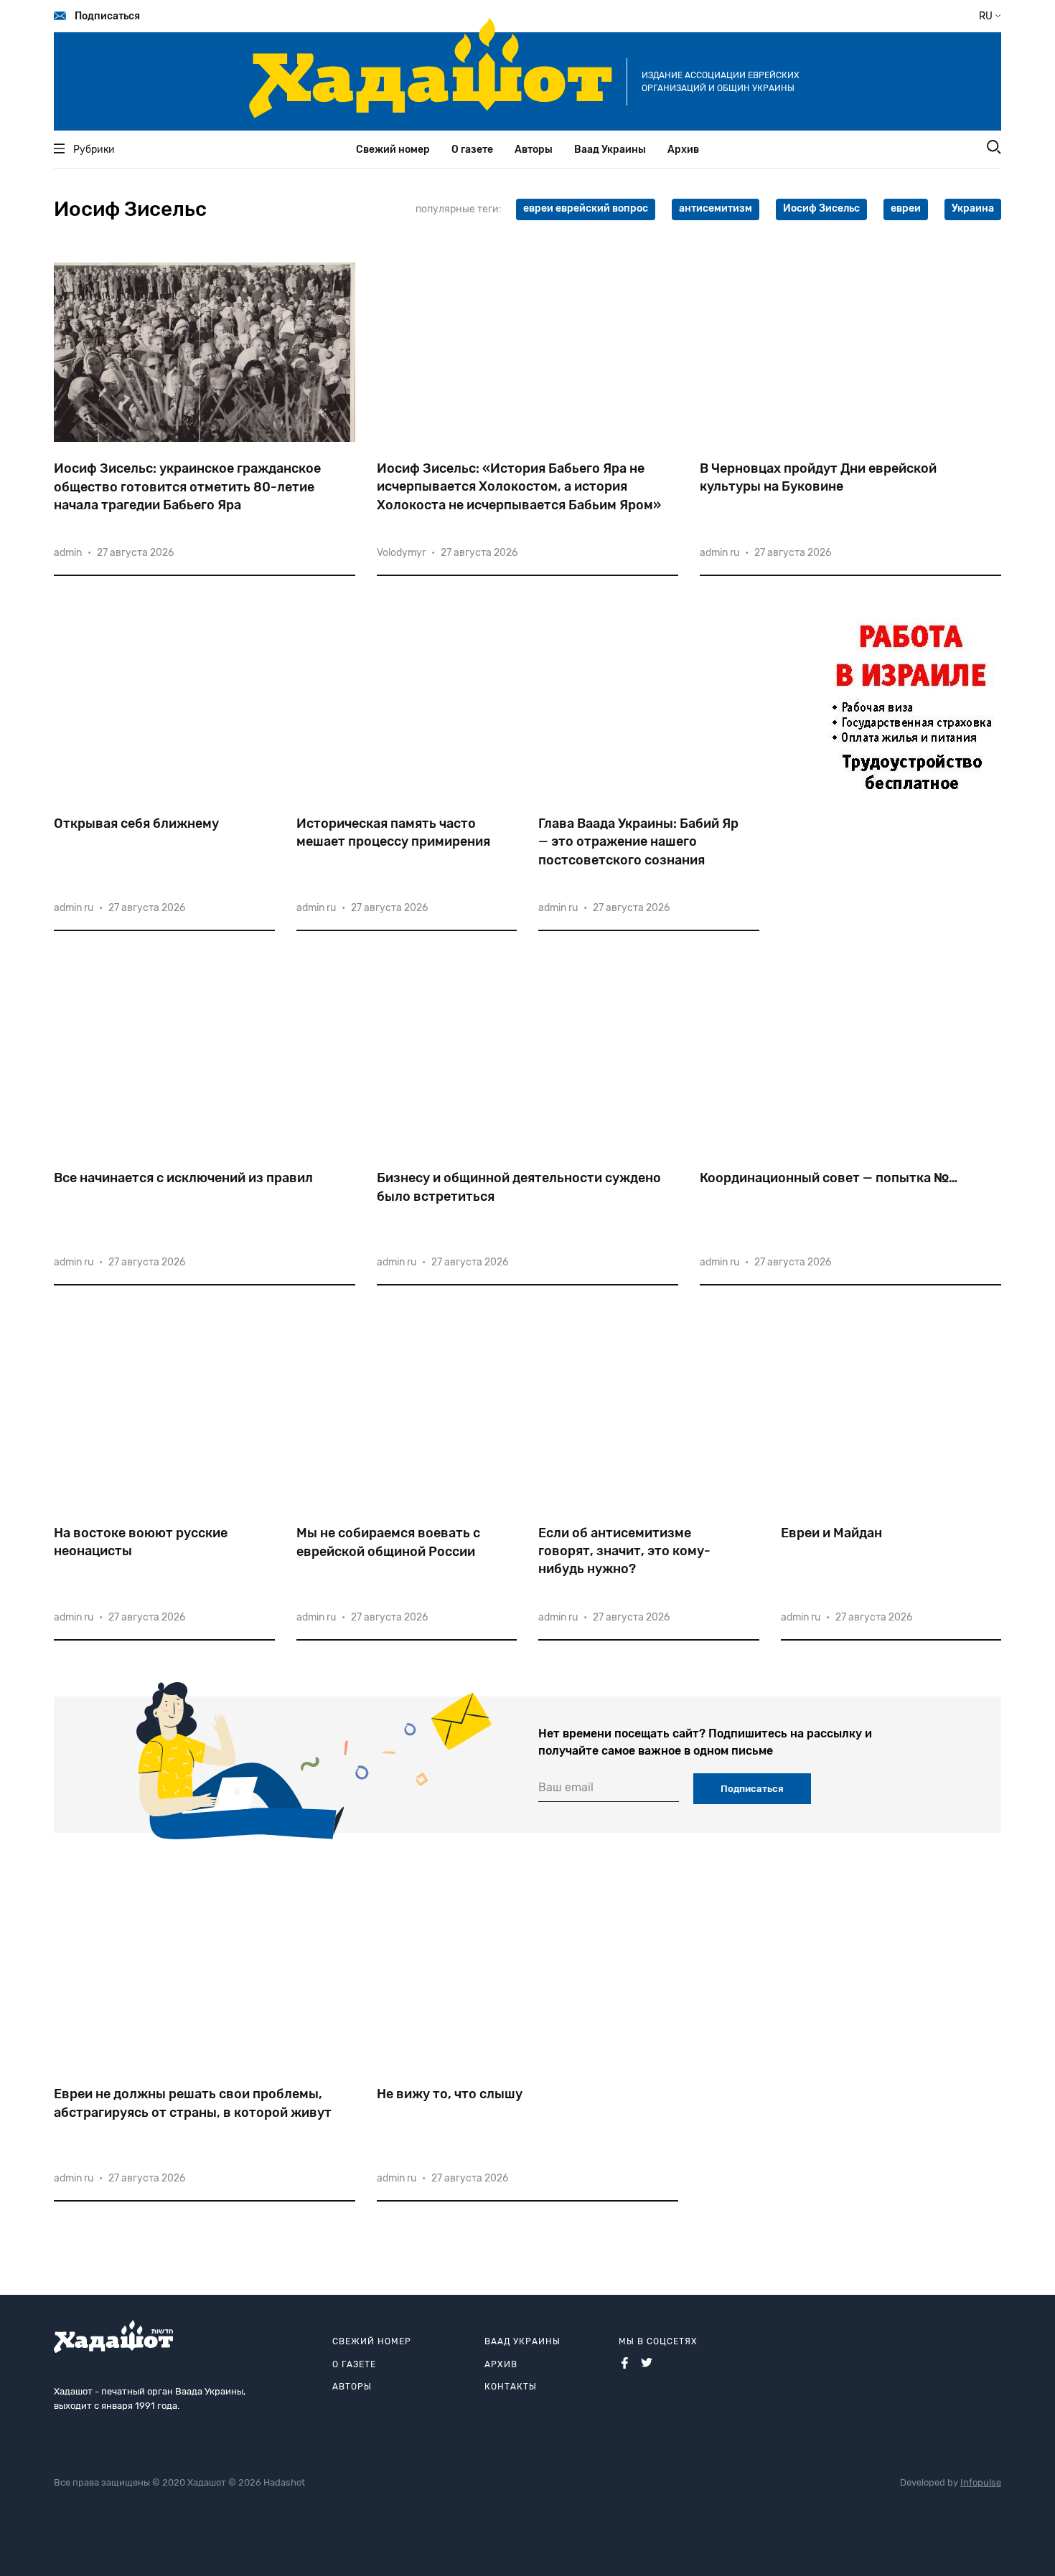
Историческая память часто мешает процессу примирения (393, 832)
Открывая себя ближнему (136, 824)
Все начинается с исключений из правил (183, 1178)
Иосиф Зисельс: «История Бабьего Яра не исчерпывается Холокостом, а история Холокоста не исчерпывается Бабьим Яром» (519, 486)
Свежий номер (393, 150)
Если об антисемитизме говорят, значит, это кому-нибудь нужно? (624, 1551)
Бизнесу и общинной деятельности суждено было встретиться (519, 1187)
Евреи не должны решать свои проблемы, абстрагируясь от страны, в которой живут (193, 2103)
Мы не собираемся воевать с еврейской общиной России (388, 1542)
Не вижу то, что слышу (450, 2094)
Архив (683, 150)
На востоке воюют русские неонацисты (141, 1542)
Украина (973, 208)
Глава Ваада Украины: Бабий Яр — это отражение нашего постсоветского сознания (638, 841)
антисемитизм (716, 208)
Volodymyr (401, 553)
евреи (906, 208)
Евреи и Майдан (831, 1533)
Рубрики (94, 150)
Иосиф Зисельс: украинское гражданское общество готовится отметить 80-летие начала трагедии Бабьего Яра (187, 486)
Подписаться (107, 16)
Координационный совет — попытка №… (829, 1178)
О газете (472, 150)
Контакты (511, 2387)
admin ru (719, 553)
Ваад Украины (610, 150)
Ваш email (566, 1787)
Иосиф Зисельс (821, 208)
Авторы (534, 150)
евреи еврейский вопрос (586, 208)
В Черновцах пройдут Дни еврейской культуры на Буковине (818, 477)
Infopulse (981, 2482)
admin (68, 553)
